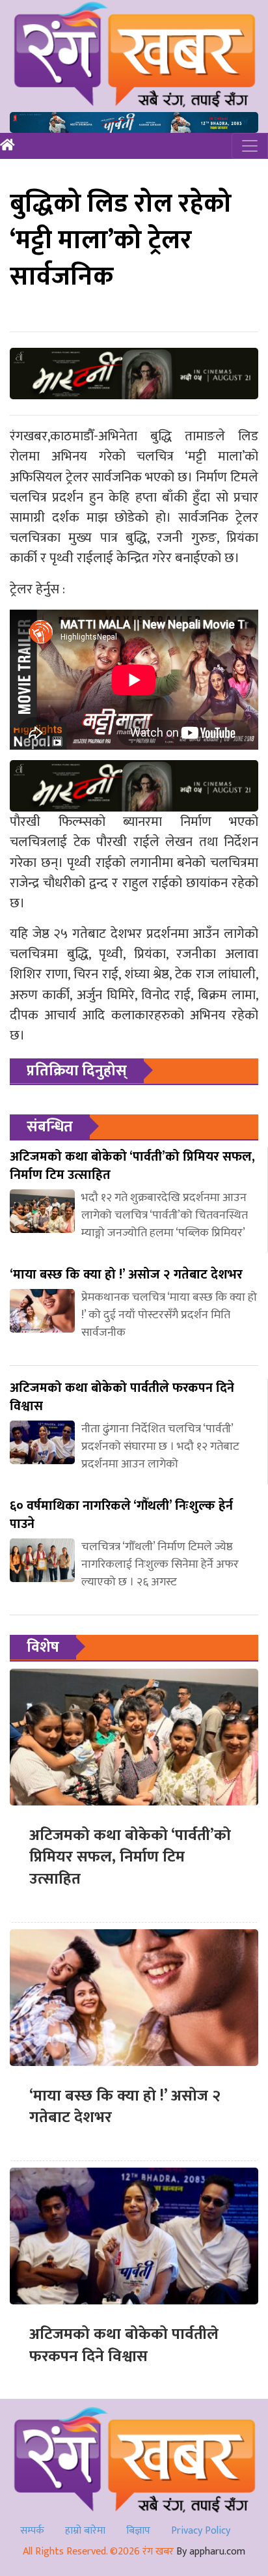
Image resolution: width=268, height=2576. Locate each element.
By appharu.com (211, 2552)
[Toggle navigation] (250, 146)
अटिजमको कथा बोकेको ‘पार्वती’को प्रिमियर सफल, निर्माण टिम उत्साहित (130, 1857)
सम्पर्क (32, 2531)
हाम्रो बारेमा (85, 2531)
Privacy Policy (201, 2531)
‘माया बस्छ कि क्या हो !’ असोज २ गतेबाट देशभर (125, 2107)
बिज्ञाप (138, 2531)
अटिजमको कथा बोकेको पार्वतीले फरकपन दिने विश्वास (124, 2345)
